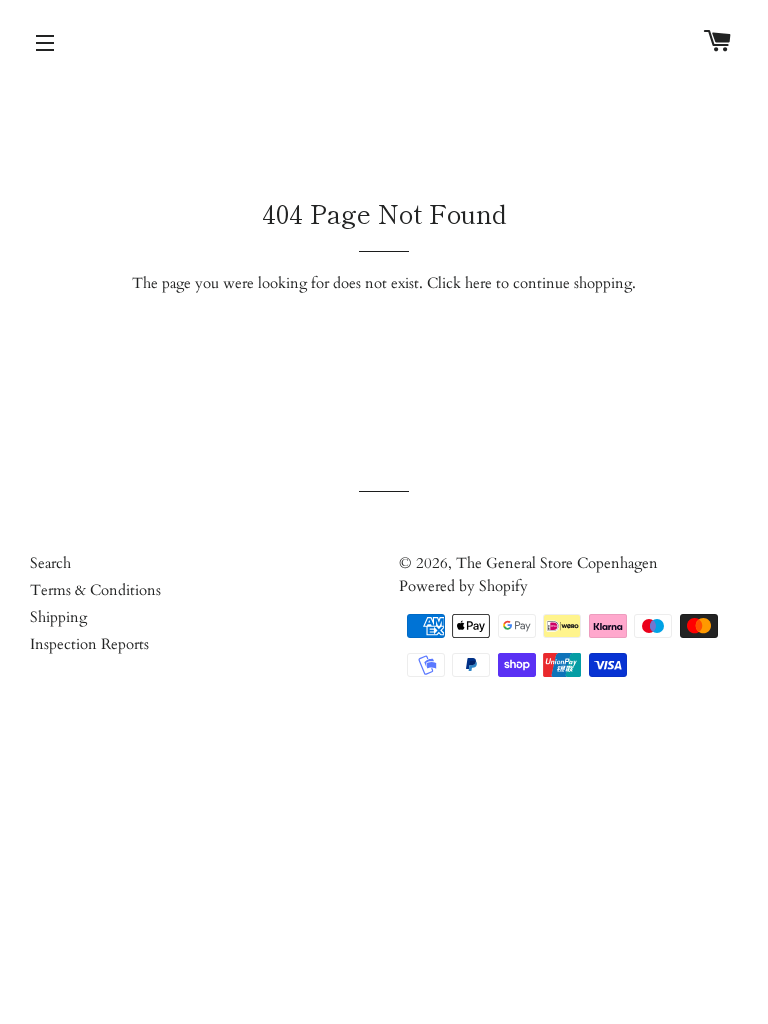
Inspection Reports (89, 644)
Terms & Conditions (95, 590)
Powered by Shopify (463, 586)
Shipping (58, 617)
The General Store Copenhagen (557, 563)
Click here (459, 283)
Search (50, 563)
